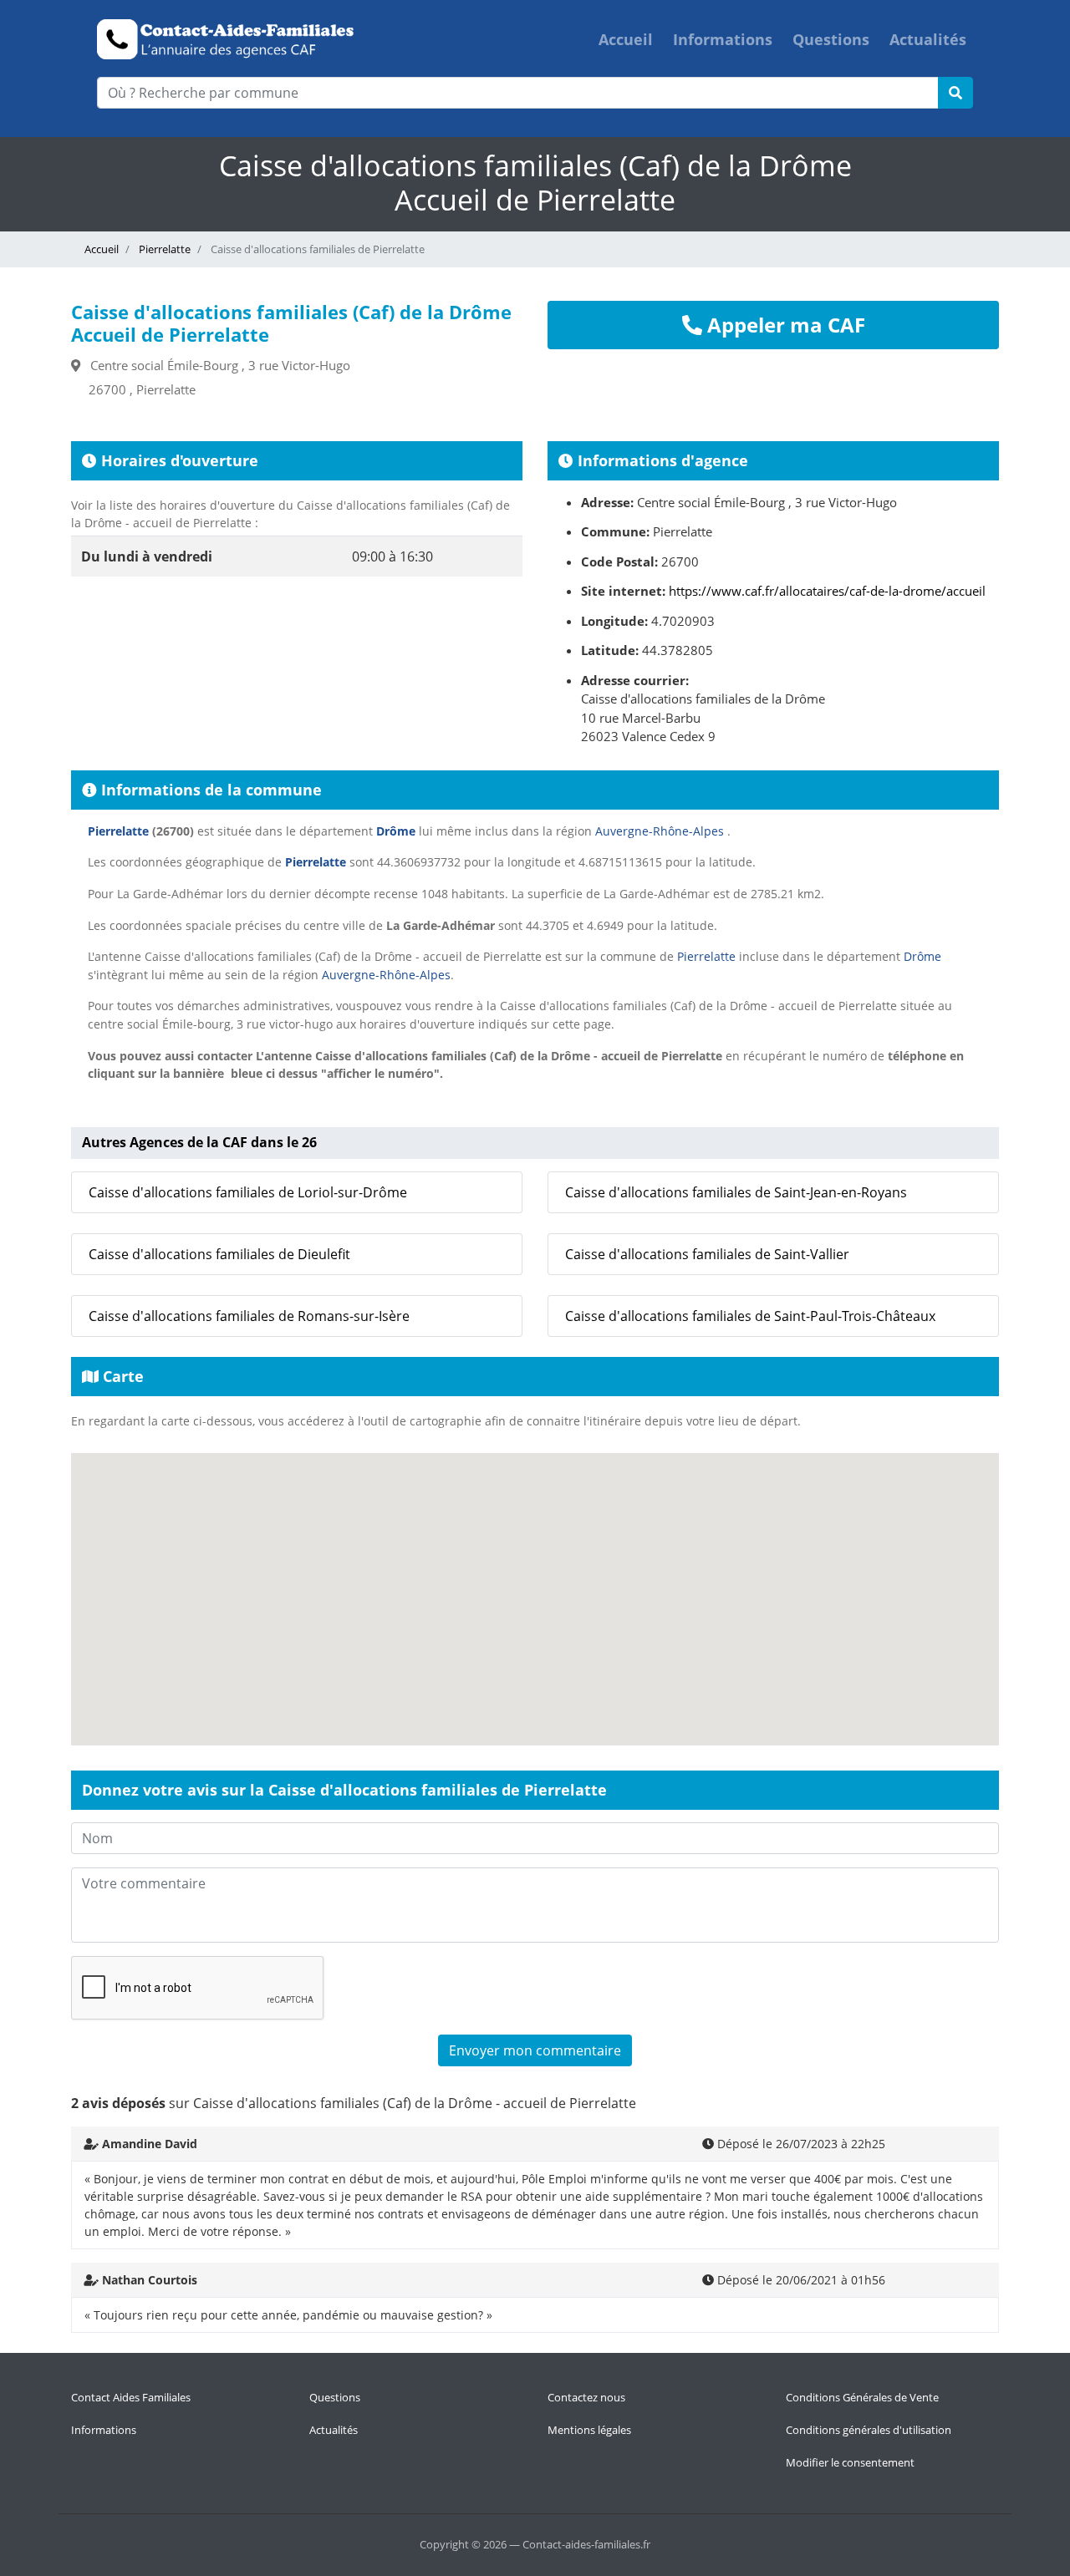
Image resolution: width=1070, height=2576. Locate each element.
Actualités (928, 39)
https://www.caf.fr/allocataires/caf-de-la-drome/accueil (827, 591)
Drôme (396, 831)
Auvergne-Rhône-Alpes (660, 831)
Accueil (626, 39)
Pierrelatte (163, 249)
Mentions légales (589, 2430)
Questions (831, 39)
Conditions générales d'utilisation (869, 2430)
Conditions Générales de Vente (862, 2397)
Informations (723, 39)
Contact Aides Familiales (131, 2397)
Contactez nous (586, 2397)
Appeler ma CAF (784, 325)
